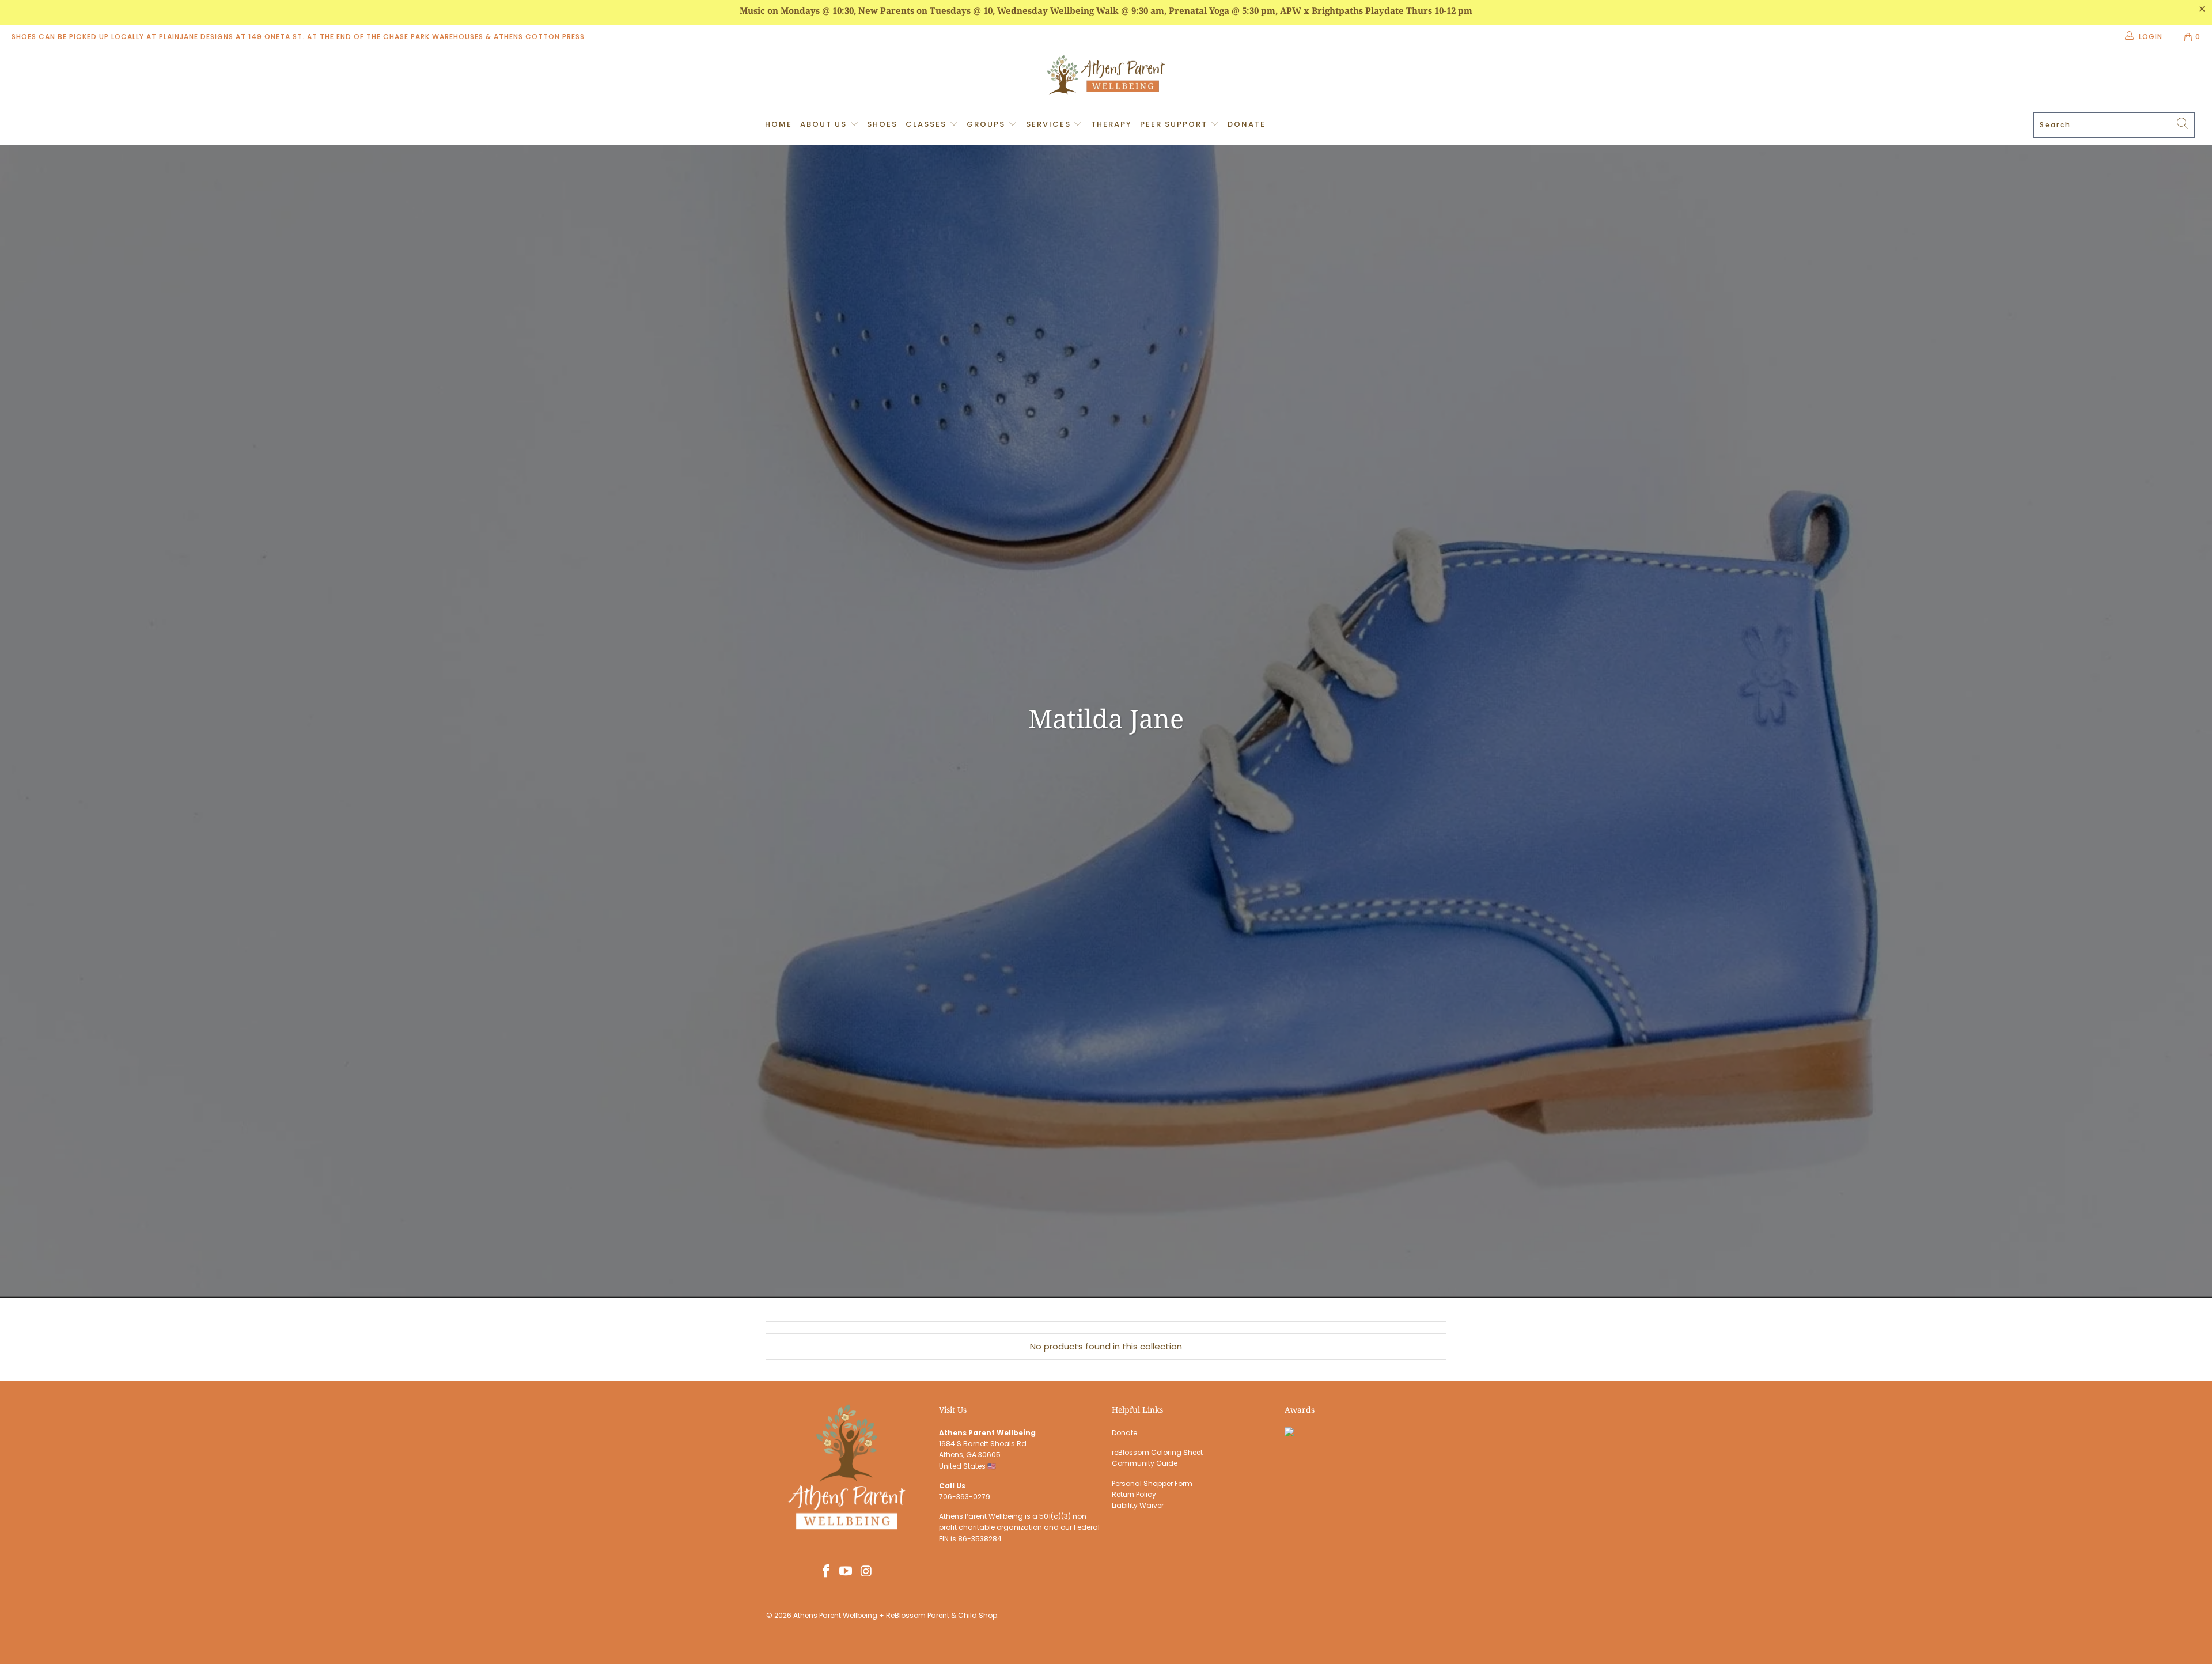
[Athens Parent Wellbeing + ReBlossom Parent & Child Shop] (1106, 77)
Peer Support (1175, 124)
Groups (987, 124)
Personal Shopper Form (1152, 1483)
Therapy (1111, 124)
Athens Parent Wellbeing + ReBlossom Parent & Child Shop (895, 1615)
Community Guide (1145, 1463)
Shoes (882, 124)
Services (1050, 124)
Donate (1247, 124)
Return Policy (1134, 1494)
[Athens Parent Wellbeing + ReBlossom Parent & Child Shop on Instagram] (866, 1572)
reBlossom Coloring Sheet (1157, 1452)
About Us (825, 124)
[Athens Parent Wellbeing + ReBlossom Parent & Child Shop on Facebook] (826, 1572)
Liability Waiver (1138, 1505)
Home (779, 124)
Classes (927, 124)
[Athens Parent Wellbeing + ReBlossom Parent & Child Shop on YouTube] (846, 1572)
